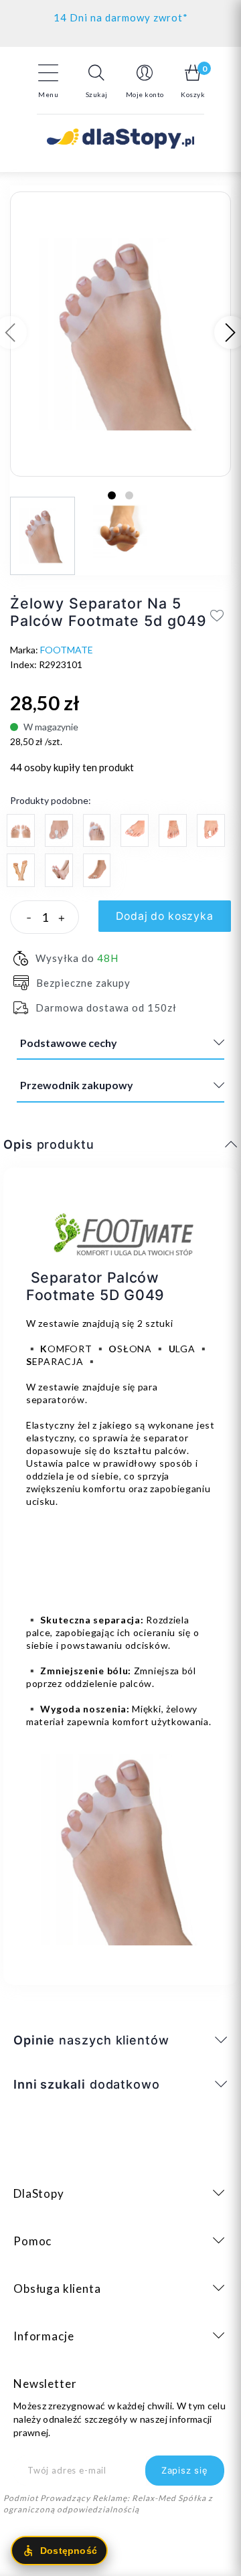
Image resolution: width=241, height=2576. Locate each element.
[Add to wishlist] (217, 615)
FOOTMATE (67, 650)
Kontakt (121, 14)
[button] (96, 81)
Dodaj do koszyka (165, 916)
